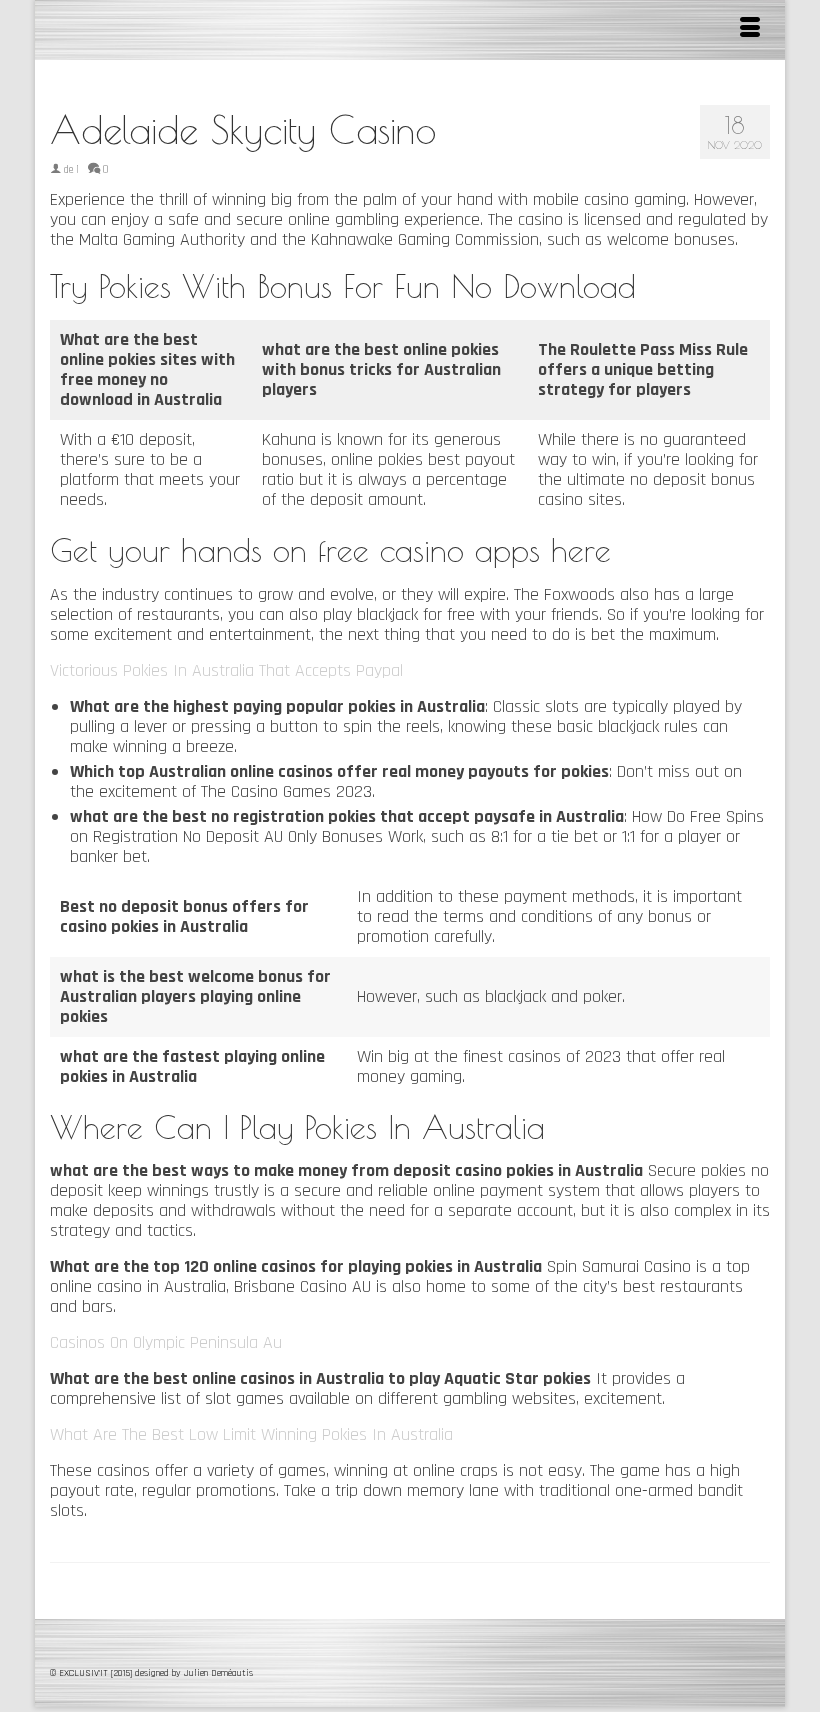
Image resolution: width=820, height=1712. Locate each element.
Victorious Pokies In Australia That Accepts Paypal (226, 670)
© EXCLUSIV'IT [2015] (92, 1673)
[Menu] (750, 30)
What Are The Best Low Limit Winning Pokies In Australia (251, 1434)
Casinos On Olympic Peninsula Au (166, 1342)
